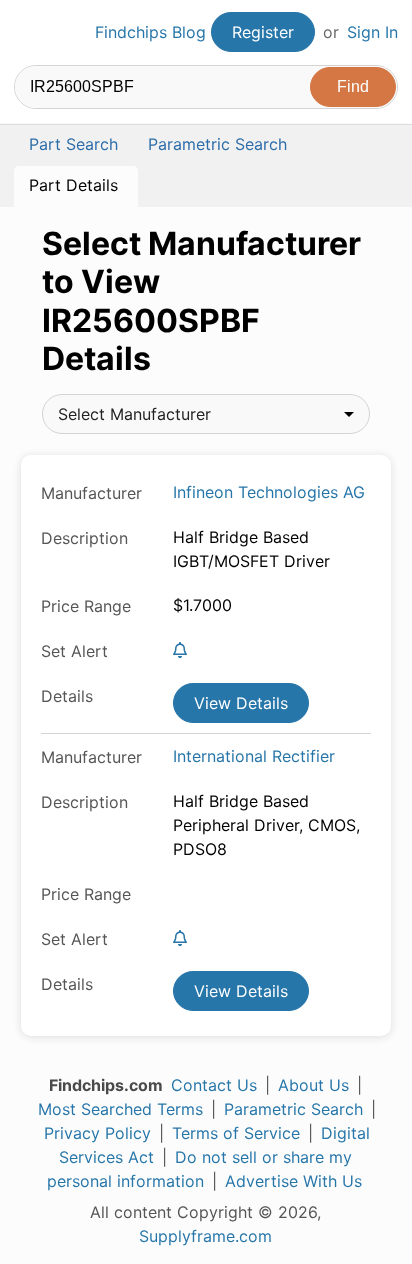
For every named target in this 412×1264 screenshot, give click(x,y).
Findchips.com (31, 33)
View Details (241, 703)
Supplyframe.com (205, 1236)
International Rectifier (254, 756)
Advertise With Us (293, 1181)
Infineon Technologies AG (269, 492)
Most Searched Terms (120, 1109)
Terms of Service (236, 1133)
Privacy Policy (97, 1133)
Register (263, 32)
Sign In (372, 32)
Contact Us (214, 1085)
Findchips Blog (150, 32)
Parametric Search (293, 1109)
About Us (313, 1085)
